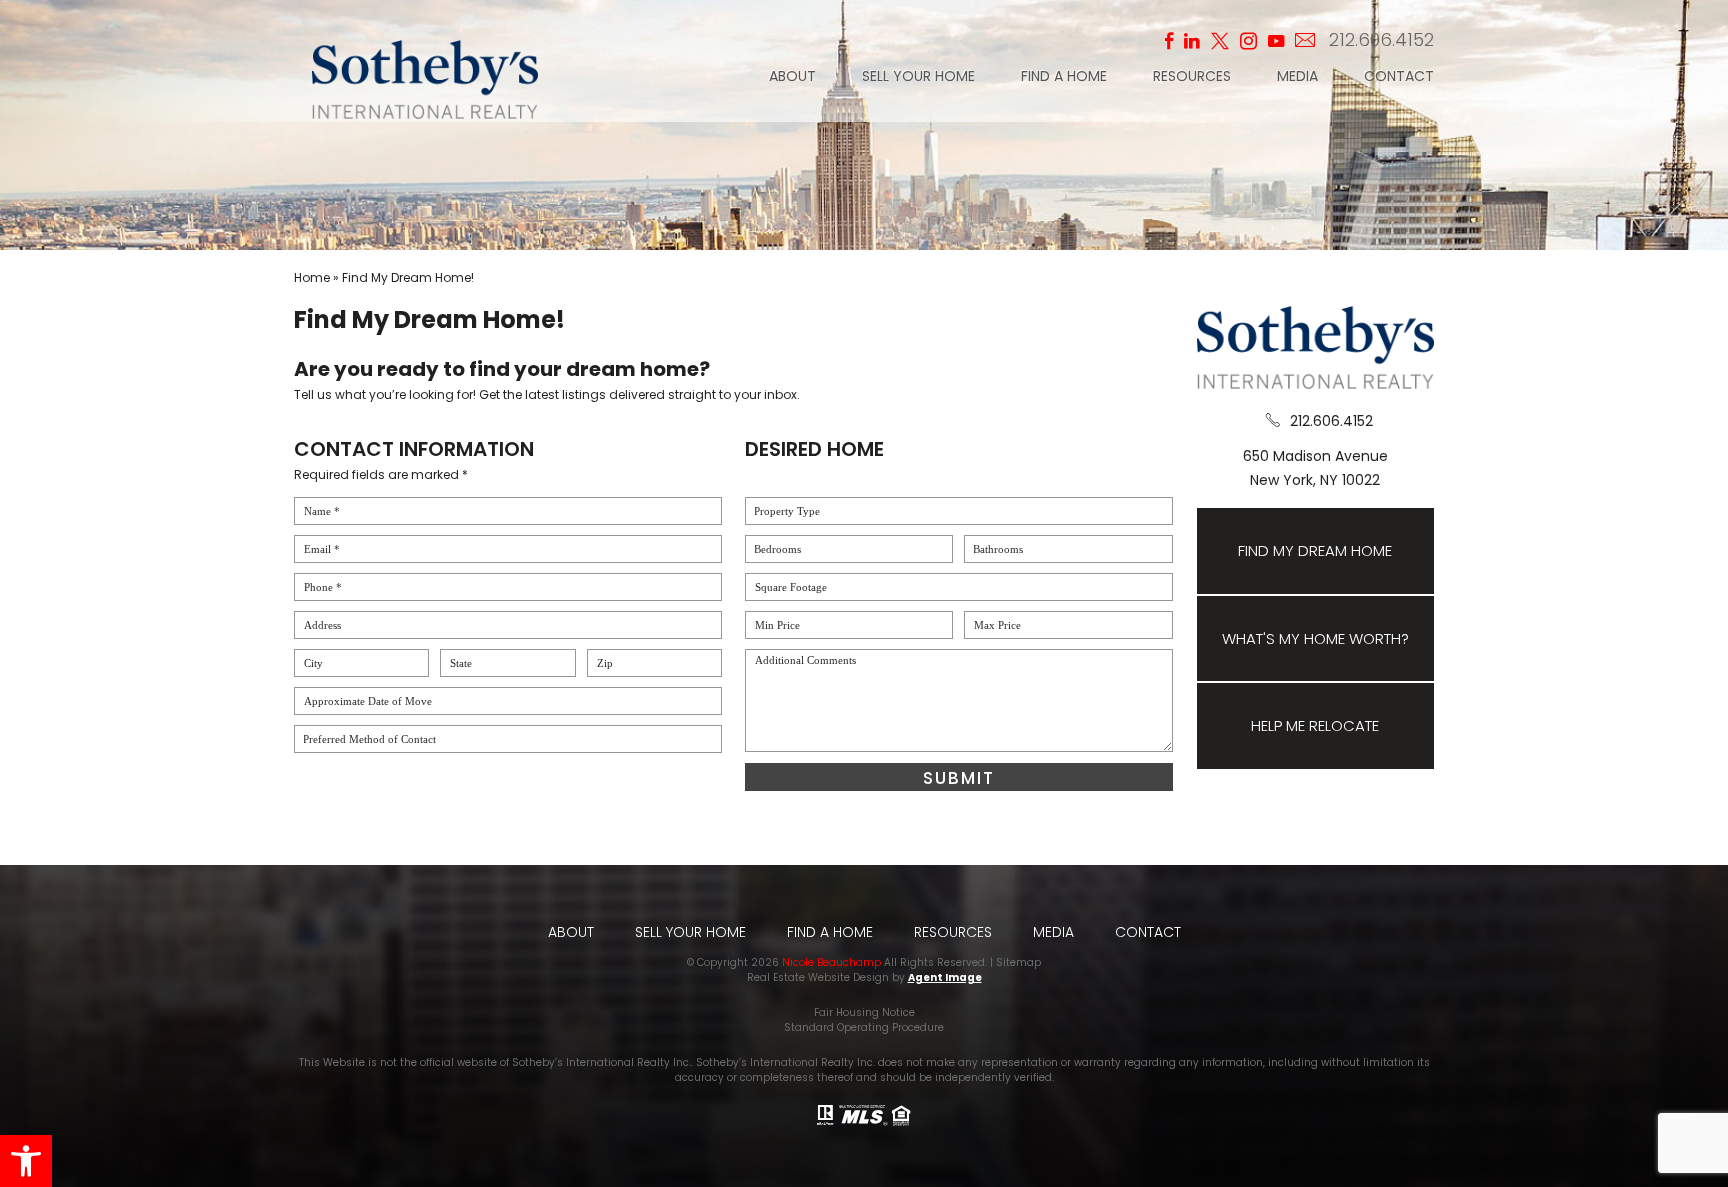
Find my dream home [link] (1315, 550)
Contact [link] (1399, 77)
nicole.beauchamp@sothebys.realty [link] (1308, 40)
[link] (26, 1161)
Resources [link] (1192, 77)
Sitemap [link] (1018, 962)
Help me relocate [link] (1315, 725)
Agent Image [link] (945, 977)
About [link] (792, 77)
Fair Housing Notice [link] (864, 1012)
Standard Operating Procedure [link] (864, 1027)
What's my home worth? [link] (1315, 638)
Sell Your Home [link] (918, 77)
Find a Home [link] (1064, 77)
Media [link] (1297, 77)
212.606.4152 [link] (1381, 39)
